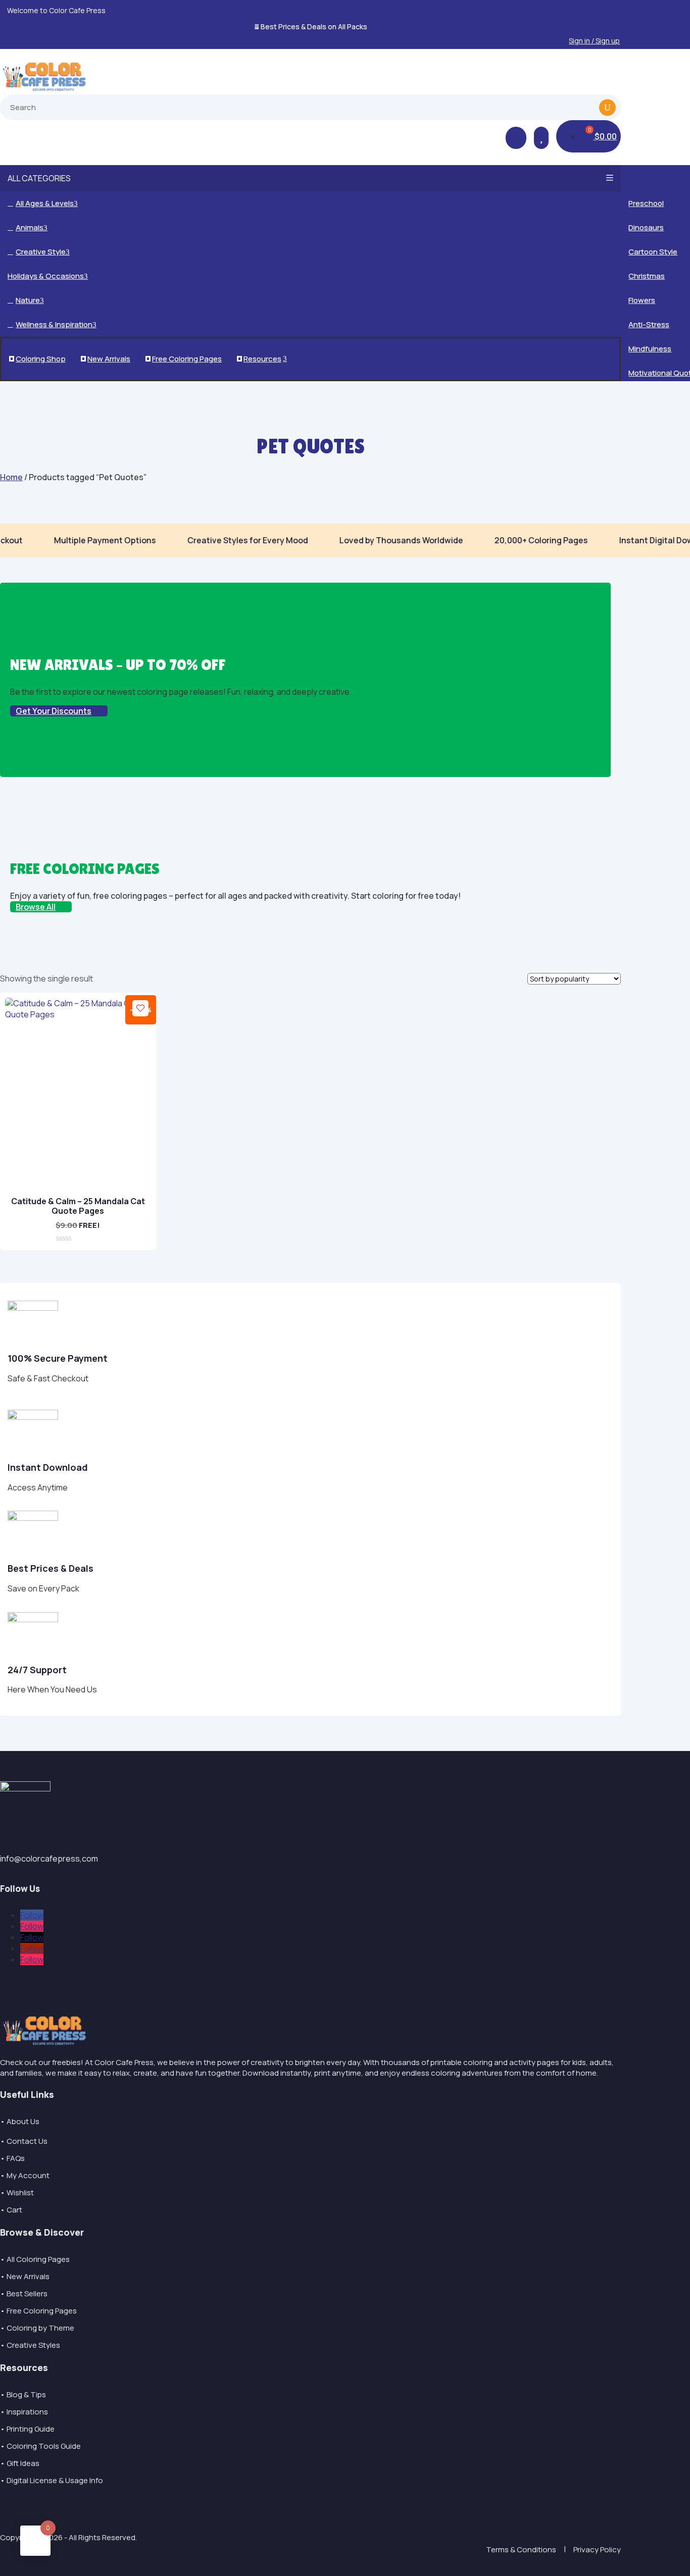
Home (11, 477)
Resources (263, 359)
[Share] (657, 11)
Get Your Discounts (54, 711)
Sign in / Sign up (594, 41)
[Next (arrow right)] (672, 1288)
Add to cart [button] (73, 1231)
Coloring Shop (38, 359)
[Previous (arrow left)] (18, 1288)
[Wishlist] (140, 1008)
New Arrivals (106, 359)
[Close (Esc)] (679, 11)
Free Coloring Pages (184, 359)
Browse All (36, 907)
